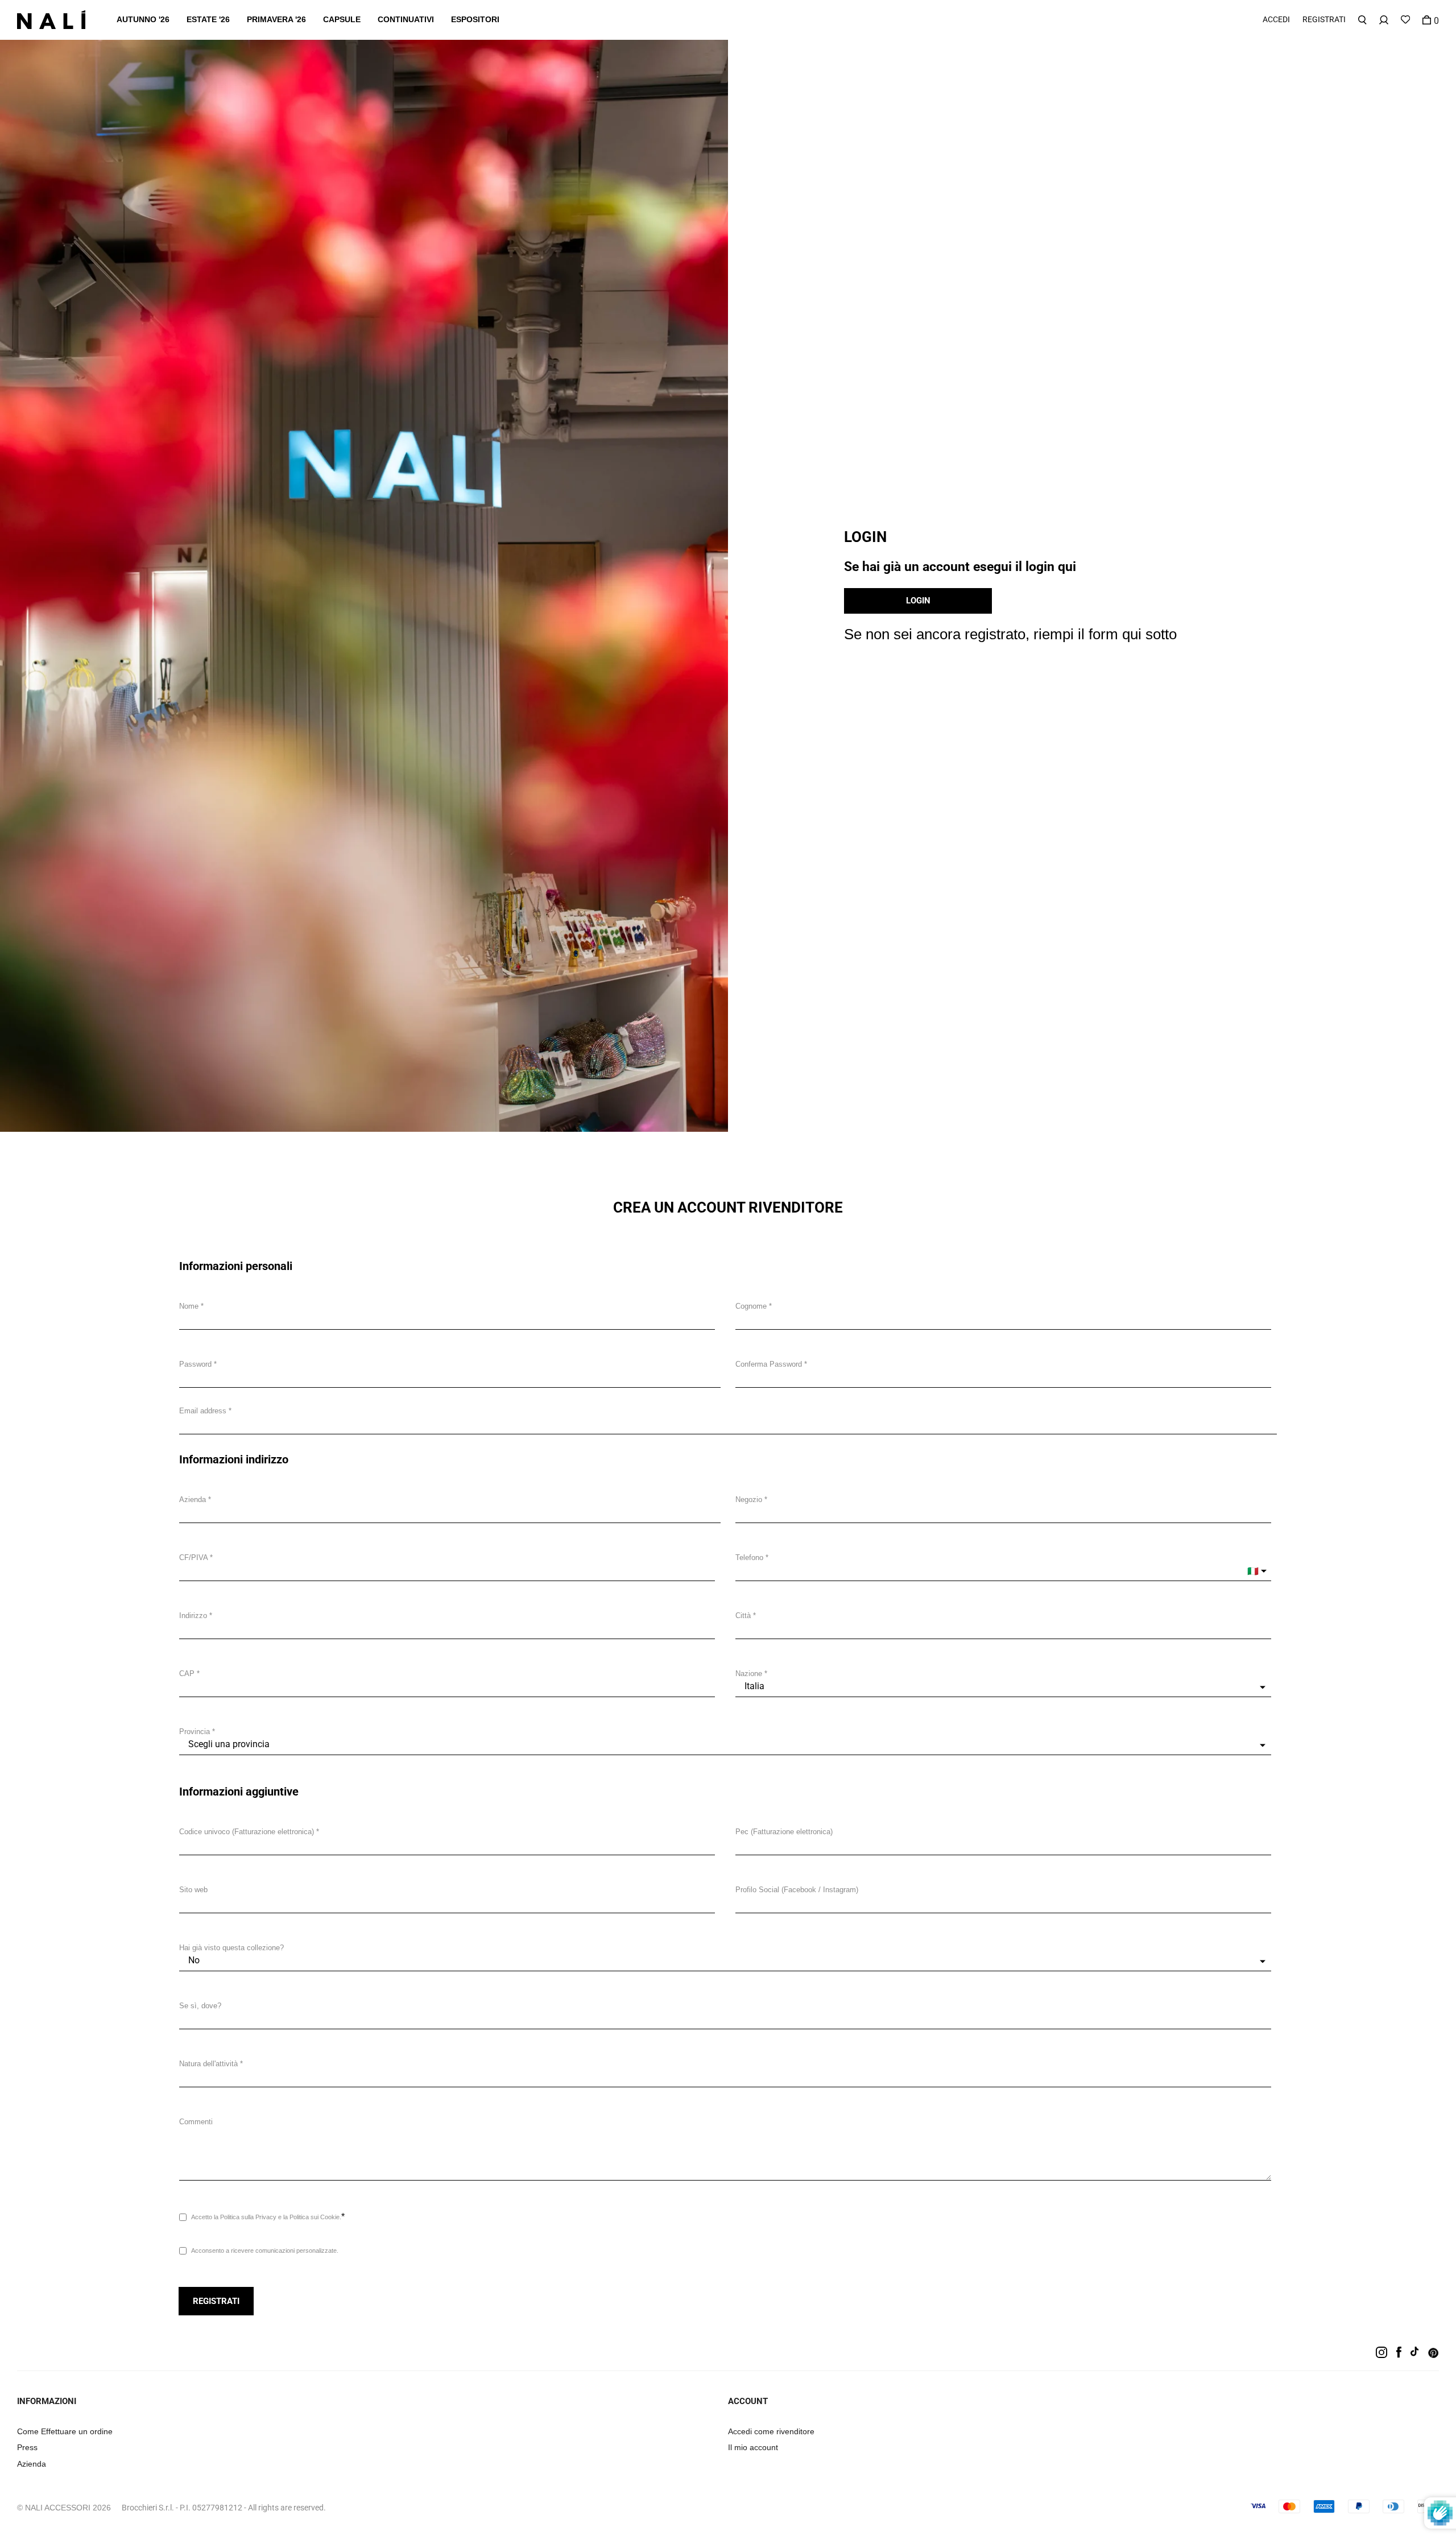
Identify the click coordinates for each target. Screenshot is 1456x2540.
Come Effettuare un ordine (65, 2431)
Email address (203, 1411)
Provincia (195, 1732)
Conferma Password (769, 1364)
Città (743, 1616)
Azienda (193, 1499)
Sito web (193, 1890)
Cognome (751, 1306)
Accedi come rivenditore (771, 2431)
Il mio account (753, 2447)
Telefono (749, 1557)
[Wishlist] (1405, 20)
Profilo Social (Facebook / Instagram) (797, 1890)
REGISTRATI (1324, 19)
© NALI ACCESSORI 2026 (64, 2508)
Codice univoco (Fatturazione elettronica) (247, 1832)
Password (195, 1364)
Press (27, 2447)
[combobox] (447, 1628)
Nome (189, 1306)
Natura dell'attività (208, 2064)
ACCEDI (1276, 19)
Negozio (749, 1499)
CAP (187, 1674)
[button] (143, 20)
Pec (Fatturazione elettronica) (784, 1832)
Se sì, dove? (200, 2006)
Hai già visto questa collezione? (231, 1948)
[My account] (1384, 20)
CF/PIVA (193, 1557)
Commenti (196, 2122)
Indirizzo (193, 1616)
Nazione (749, 1674)
